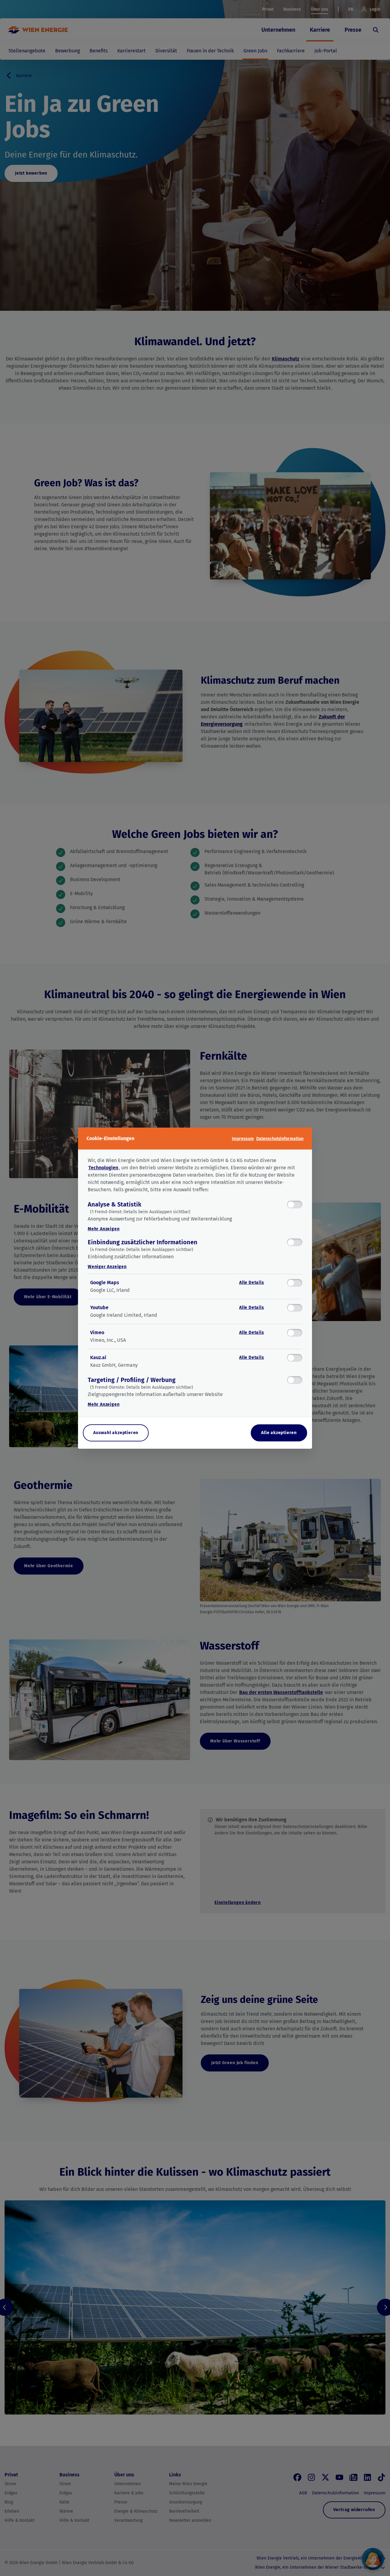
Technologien (103, 1168)
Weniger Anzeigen (107, 1267)
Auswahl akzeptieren (116, 1433)
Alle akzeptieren (279, 1433)
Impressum (243, 1138)
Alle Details (252, 1283)
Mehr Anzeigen (104, 1229)
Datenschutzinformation (280, 1138)
